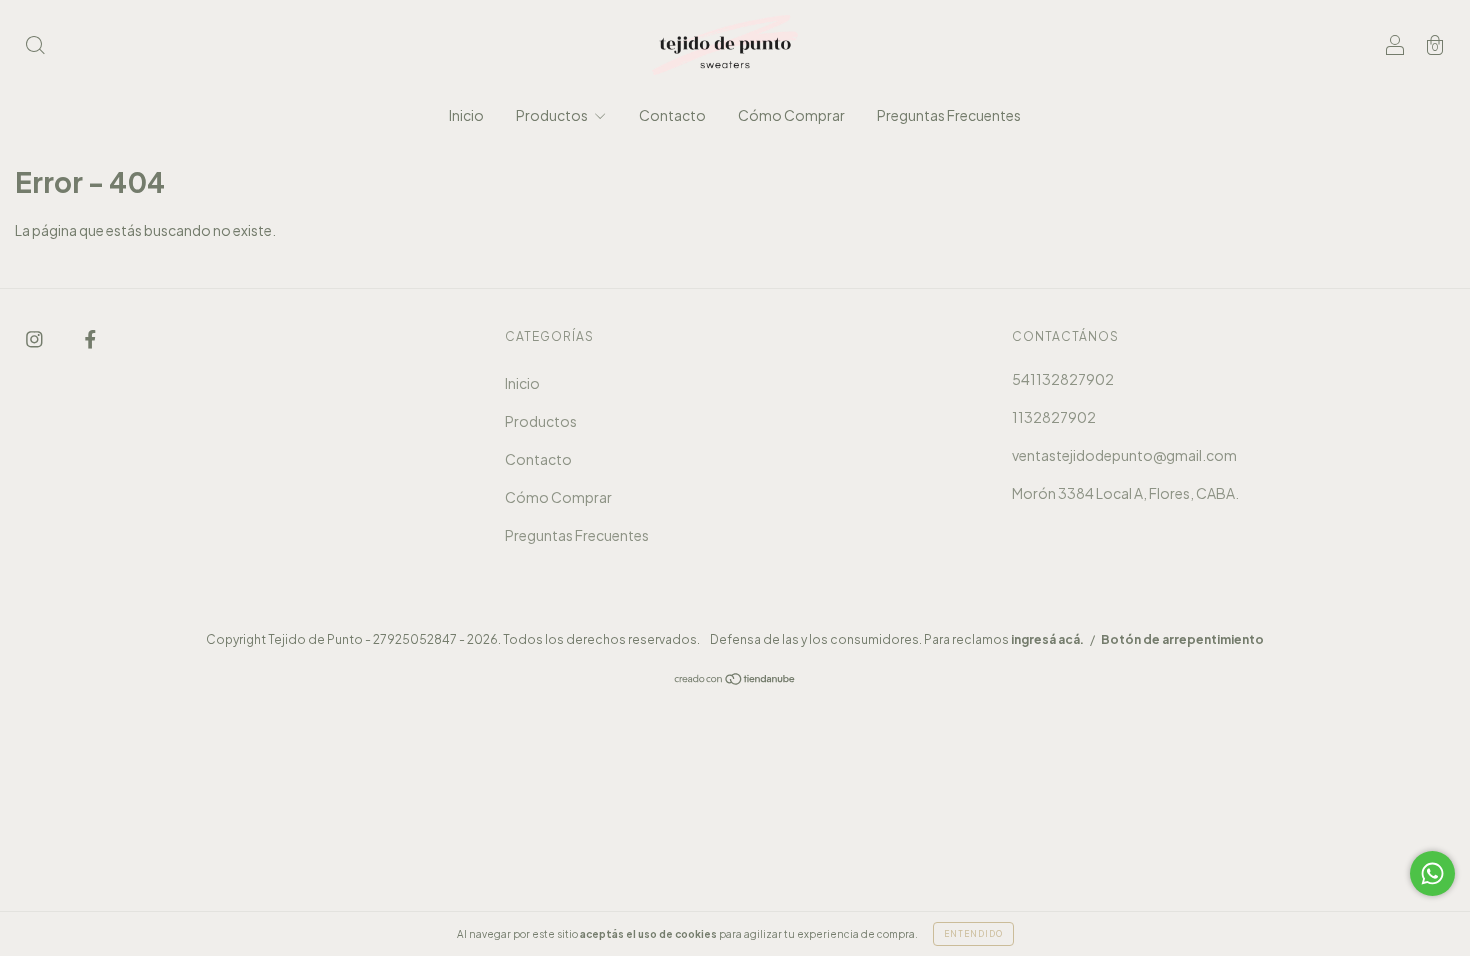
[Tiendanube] (735, 680)
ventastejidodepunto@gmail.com (1124, 455)
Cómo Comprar (791, 115)
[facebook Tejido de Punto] (90, 338)
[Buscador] (35, 46)
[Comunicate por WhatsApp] (1432, 873)
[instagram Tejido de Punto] (35, 338)
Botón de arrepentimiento (1182, 639)
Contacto (672, 115)
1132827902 (1054, 417)
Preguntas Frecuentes (949, 115)
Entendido (973, 934)
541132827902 (1063, 379)
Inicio (466, 115)
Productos (553, 115)
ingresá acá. (1047, 639)
